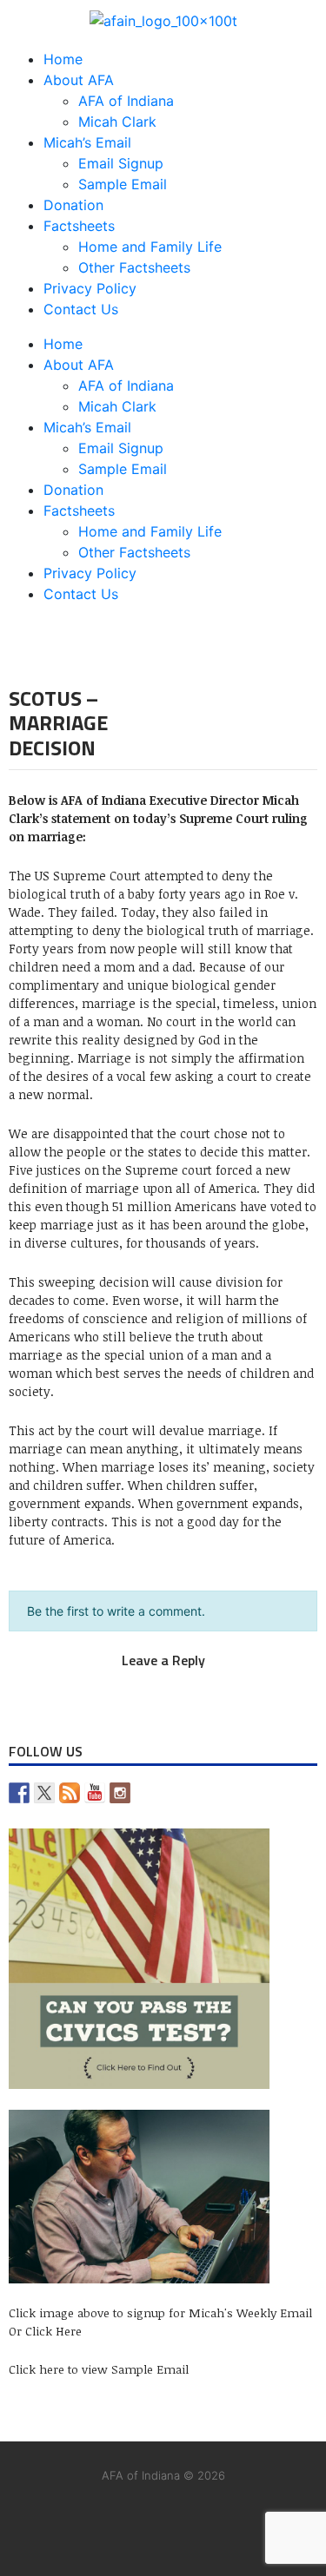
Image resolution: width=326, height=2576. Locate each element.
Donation (73, 205)
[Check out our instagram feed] (120, 1793)
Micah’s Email (87, 142)
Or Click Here (45, 2331)
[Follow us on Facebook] (19, 1793)
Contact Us (81, 309)
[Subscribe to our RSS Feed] (70, 1793)
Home (63, 59)
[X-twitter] (63, 2523)
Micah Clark (117, 122)
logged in (143, 1679)
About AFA (79, 80)
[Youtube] (196, 2523)
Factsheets (79, 226)
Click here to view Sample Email (99, 2369)
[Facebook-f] (130, 2523)
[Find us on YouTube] (95, 1793)
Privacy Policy (90, 288)
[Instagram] (263, 2523)
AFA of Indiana (126, 101)
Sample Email (123, 184)
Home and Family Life (150, 247)
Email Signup (121, 163)
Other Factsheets (134, 267)
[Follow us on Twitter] (44, 1793)
